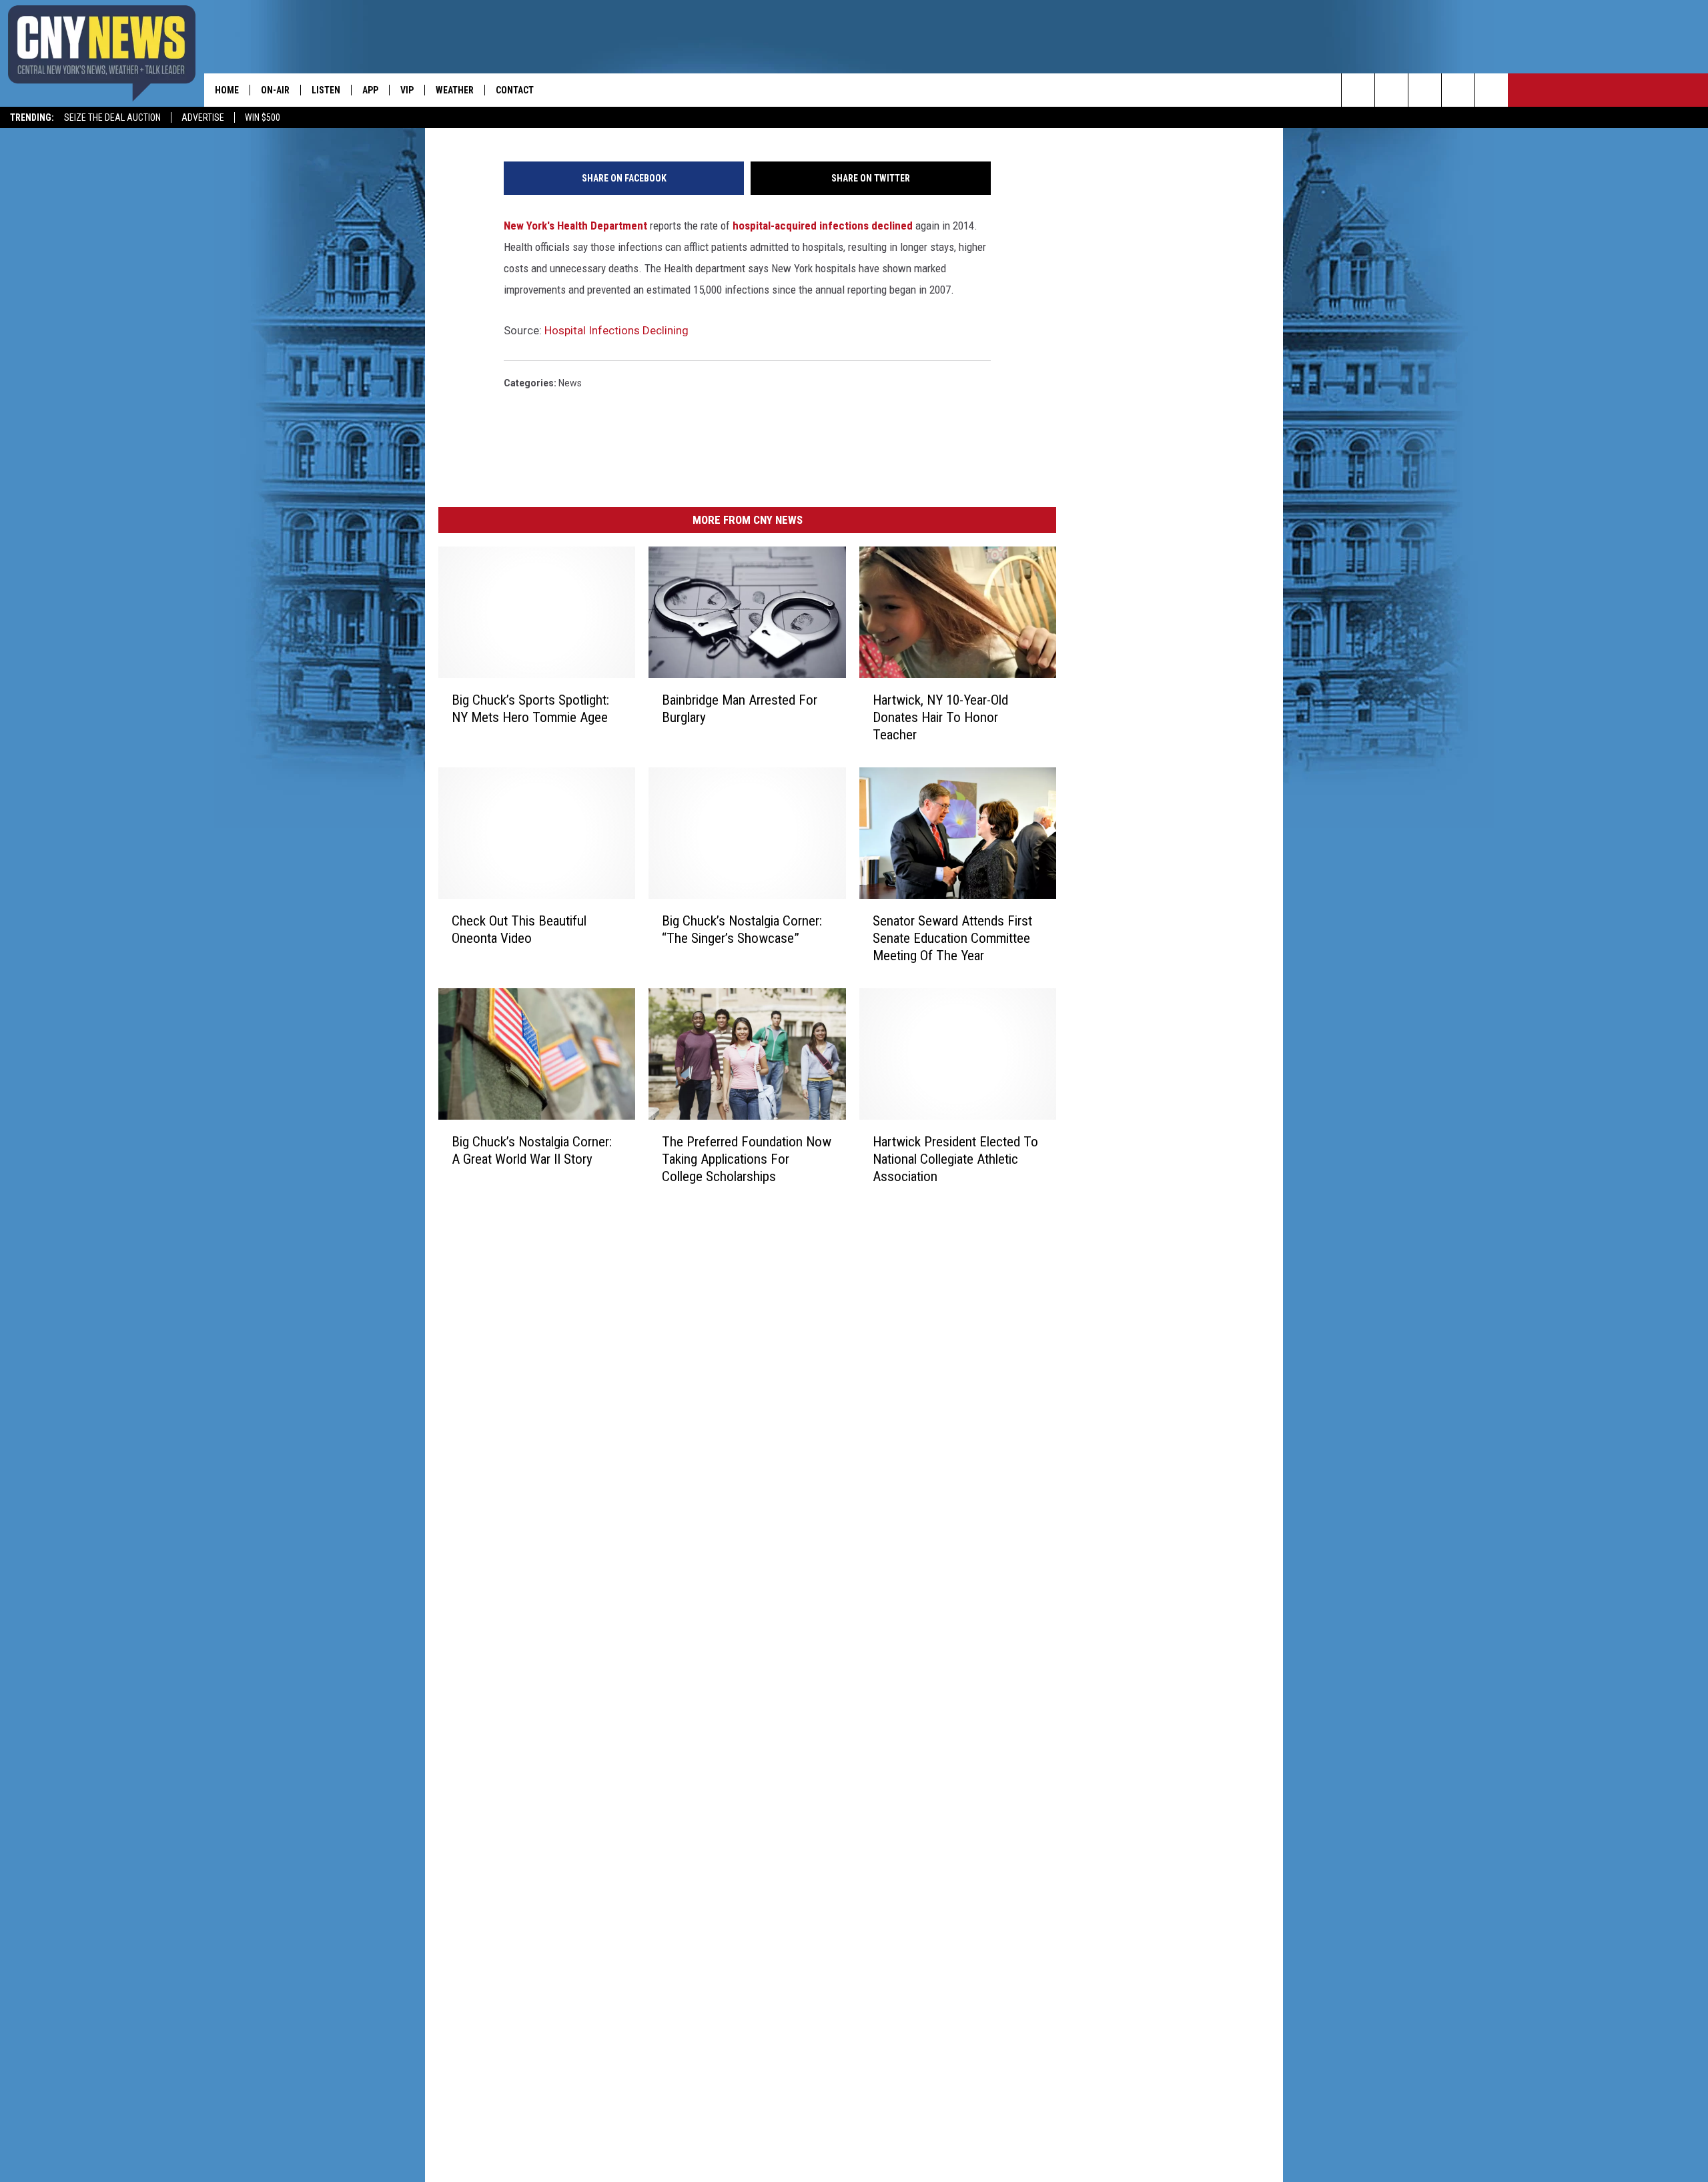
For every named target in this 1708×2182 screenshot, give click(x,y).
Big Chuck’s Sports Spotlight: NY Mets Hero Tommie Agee (530, 709)
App (370, 90)
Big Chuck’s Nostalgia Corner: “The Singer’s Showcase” (742, 930)
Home (227, 90)
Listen (326, 90)
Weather (455, 90)
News (570, 383)
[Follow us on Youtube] (1491, 90)
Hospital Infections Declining (616, 330)
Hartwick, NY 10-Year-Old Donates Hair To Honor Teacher (940, 717)
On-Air (275, 90)
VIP (407, 90)
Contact (515, 90)
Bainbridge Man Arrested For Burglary (740, 709)
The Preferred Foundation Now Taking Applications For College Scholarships (747, 1159)
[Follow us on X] (1458, 90)
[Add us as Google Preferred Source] (1391, 90)
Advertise (203, 117)
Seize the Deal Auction (112, 117)
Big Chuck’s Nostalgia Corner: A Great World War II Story (532, 1150)
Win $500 (263, 117)
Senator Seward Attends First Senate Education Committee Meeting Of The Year (952, 938)
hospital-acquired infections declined (824, 226)
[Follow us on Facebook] (1425, 90)
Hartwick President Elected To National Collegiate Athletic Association (955, 1159)
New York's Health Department (575, 226)
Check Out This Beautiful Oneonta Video (519, 930)
